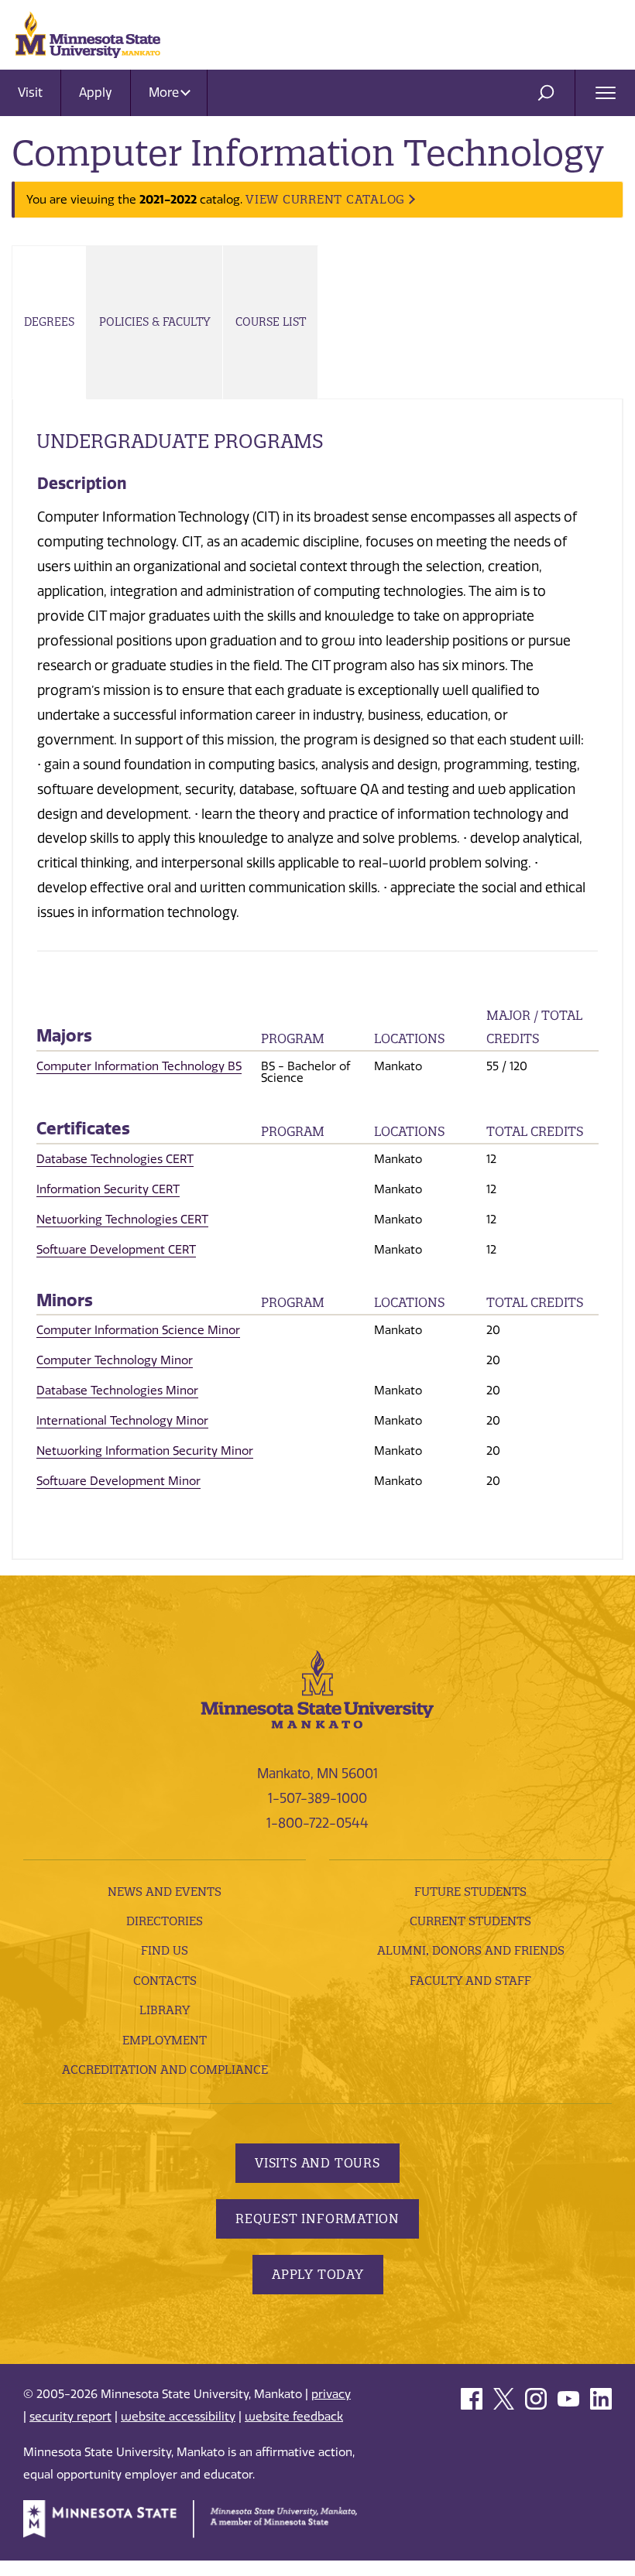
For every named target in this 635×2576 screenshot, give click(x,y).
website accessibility (178, 2417)
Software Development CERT (116, 1250)
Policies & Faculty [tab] (155, 322)
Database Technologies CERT (115, 1159)
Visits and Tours (317, 2163)
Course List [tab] (271, 322)
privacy (331, 2394)
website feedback (294, 2417)
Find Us (165, 1950)
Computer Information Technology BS (139, 1066)
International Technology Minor (122, 1421)
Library (165, 2010)
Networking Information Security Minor (145, 1451)
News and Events (165, 1892)
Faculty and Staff (470, 1981)
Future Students (470, 1892)
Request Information (317, 2219)
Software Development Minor (118, 1481)
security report (70, 2417)
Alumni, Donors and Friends (471, 1950)
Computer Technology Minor (115, 1360)
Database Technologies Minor (117, 1391)
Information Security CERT (108, 1189)
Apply (96, 92)
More (165, 92)
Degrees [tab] (49, 322)
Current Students (470, 1921)
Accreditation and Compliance (165, 2070)
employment (165, 2040)
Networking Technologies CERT (122, 1220)
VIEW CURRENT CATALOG (325, 199)
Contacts (165, 1981)
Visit (30, 92)
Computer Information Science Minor (138, 1330)
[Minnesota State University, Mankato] (317, 1688)
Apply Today (318, 2274)
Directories (165, 1921)
